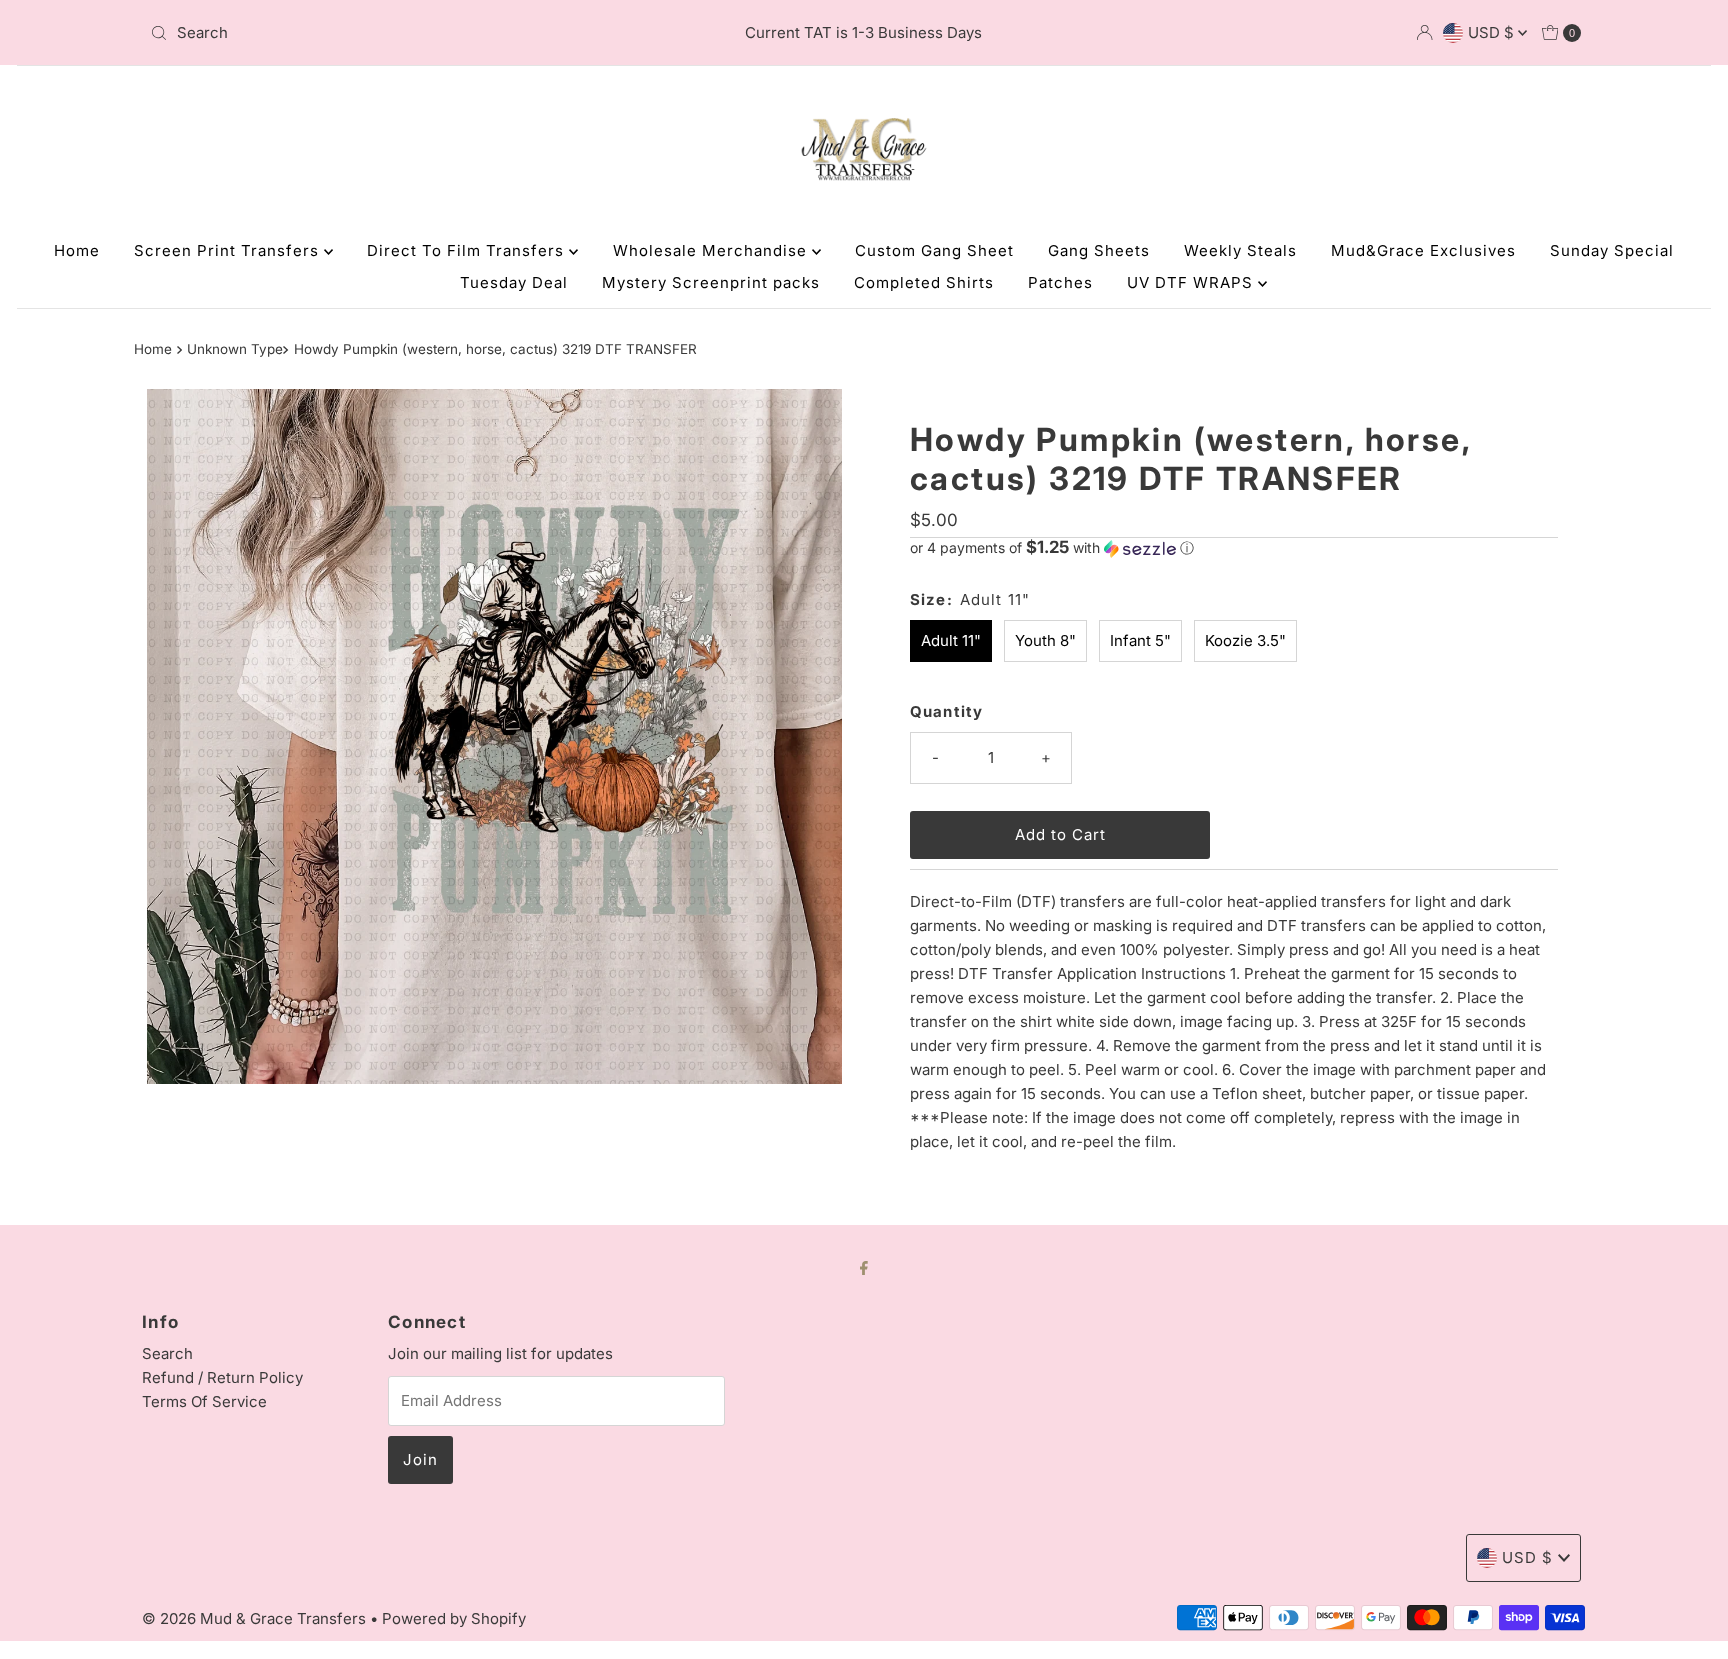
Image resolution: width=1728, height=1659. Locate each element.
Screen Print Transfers (229, 250)
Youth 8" (1045, 640)
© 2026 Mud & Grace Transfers (256, 1618)
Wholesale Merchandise (712, 250)
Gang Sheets (1099, 250)
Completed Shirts (924, 282)
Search (167, 1353)
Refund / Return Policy (222, 1377)
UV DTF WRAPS (1192, 282)
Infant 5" (1140, 640)
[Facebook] (864, 1267)
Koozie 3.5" (1245, 640)
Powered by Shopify (454, 1618)
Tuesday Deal (514, 282)
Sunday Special (1612, 250)
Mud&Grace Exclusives (1423, 250)
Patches (1060, 282)
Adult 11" (951, 640)
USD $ (1493, 32)
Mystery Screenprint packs (711, 282)
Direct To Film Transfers (468, 250)
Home (77, 250)
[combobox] (377, 33)
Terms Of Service (204, 1401)
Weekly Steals (1240, 250)
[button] (1234, 548)
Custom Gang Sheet (934, 250)
